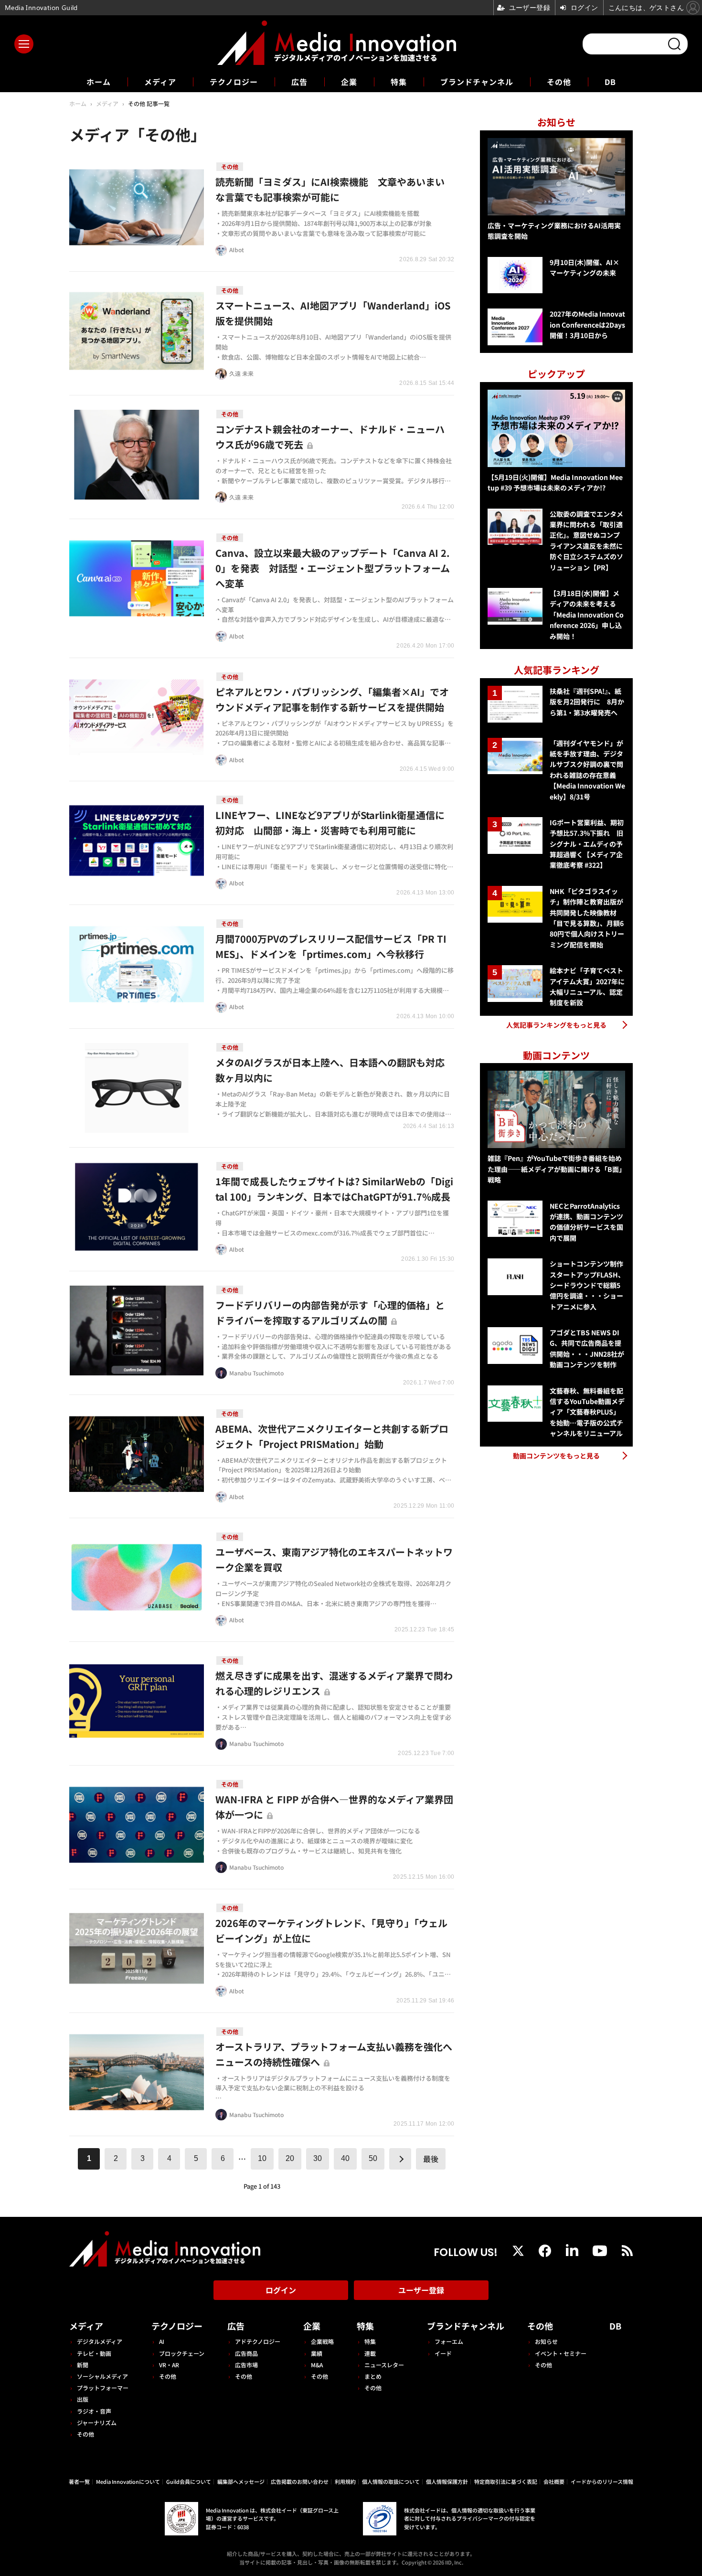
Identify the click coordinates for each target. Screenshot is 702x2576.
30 (318, 2158)
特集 (399, 82)
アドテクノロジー (258, 2341)
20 (290, 2158)
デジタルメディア (100, 2341)
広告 (299, 82)
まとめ (373, 2376)
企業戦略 (322, 2341)
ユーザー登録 (421, 2290)
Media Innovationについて (128, 2481)
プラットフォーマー (103, 2388)
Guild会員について (189, 2481)
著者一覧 (79, 2481)
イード (443, 2353)
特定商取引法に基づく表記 (506, 2481)
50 (373, 2158)
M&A (317, 2365)
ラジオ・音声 (94, 2411)
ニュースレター (384, 2365)
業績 (317, 2353)
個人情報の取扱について (391, 2481)
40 (345, 2158)
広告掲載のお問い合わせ (300, 2481)
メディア (160, 82)
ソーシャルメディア (102, 2376)
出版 (83, 2399)
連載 (370, 2353)
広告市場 (246, 2365)
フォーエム (449, 2341)
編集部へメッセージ (241, 2481)
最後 (431, 2159)
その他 (559, 82)
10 (262, 2158)
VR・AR (169, 2365)
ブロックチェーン (182, 2353)
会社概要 (554, 2481)
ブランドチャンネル (477, 82)
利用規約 (345, 2481)
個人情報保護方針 (447, 2481)
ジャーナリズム (97, 2422)
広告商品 (246, 2353)
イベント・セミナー (561, 2353)
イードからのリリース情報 (602, 2481)
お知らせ (546, 2341)
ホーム (99, 82)
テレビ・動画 (94, 2353)
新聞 (83, 2365)
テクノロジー (234, 82)
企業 (349, 82)
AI (162, 2341)
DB (610, 82)
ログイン (281, 2290)
